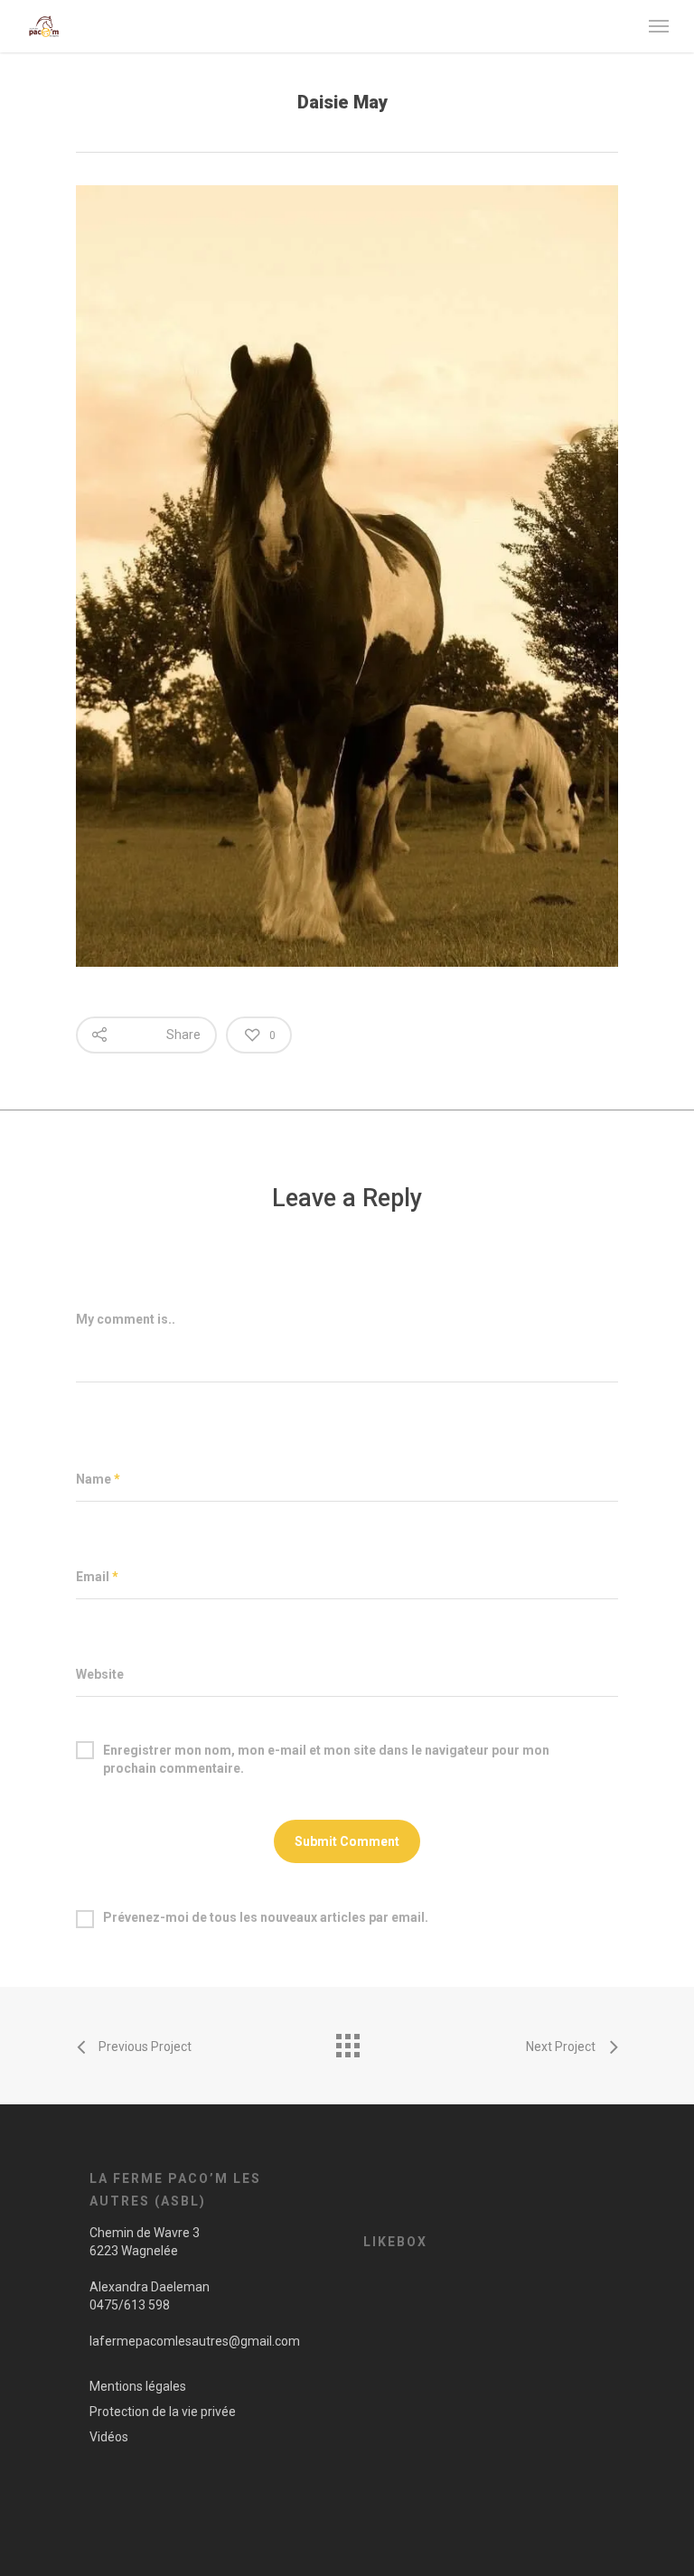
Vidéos (109, 2437)
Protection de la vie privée (163, 2412)
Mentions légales (138, 2386)
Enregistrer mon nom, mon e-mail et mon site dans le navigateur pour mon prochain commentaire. (326, 1751)
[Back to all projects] (347, 2041)
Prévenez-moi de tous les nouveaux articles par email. (266, 1917)
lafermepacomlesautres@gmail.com (195, 2341)
